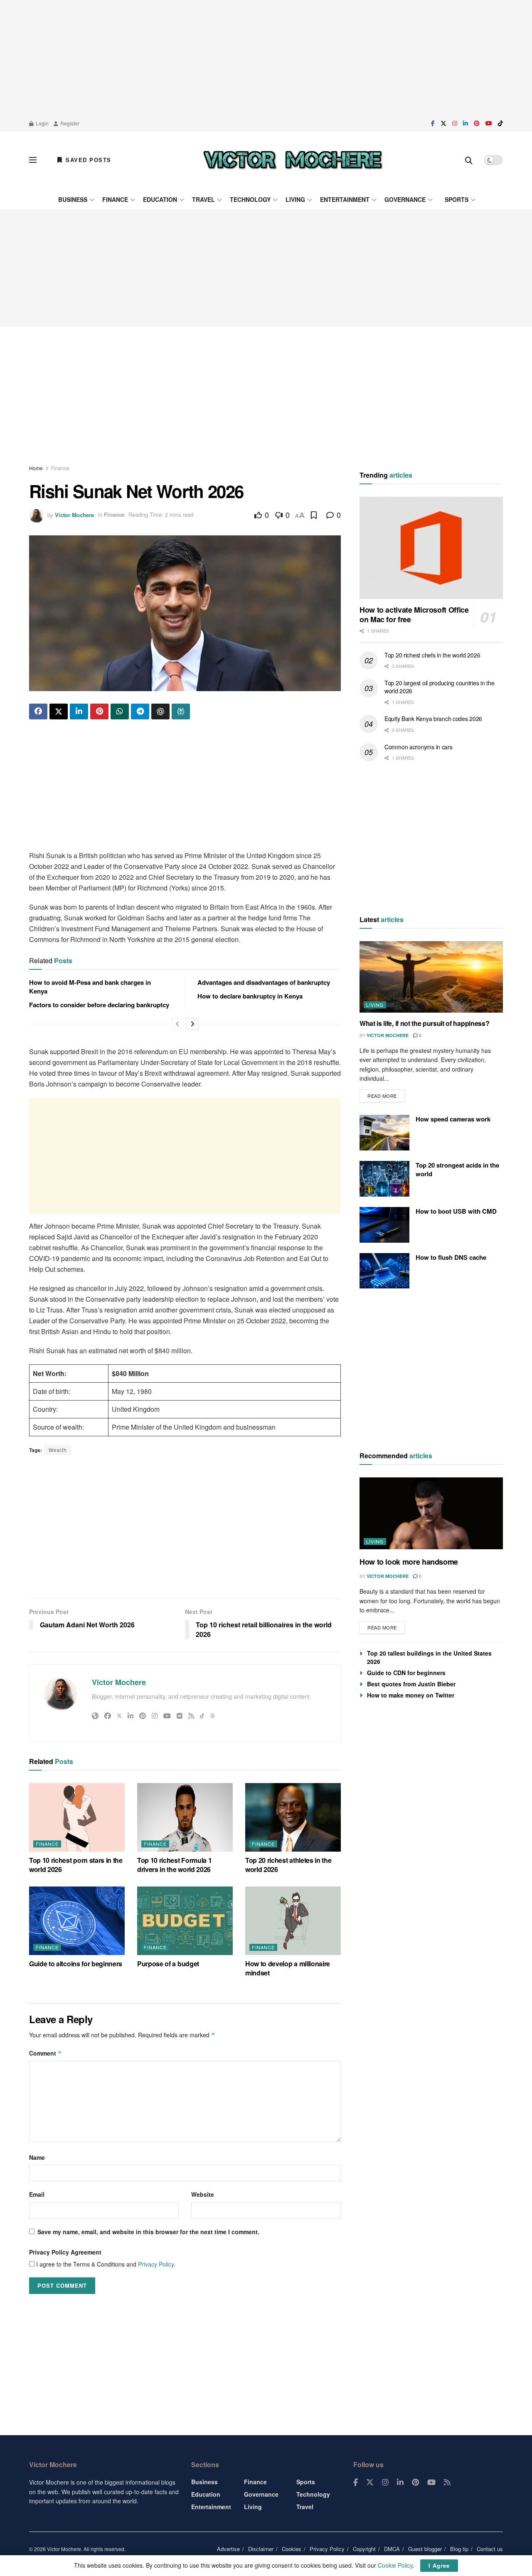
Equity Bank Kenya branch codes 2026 (433, 719)
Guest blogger (425, 2549)
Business (73, 199)
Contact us (490, 2549)
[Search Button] (469, 160)
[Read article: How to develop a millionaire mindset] (293, 1921)
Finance (115, 199)
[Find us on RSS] (447, 2483)
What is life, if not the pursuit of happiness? (424, 1023)
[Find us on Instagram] (455, 123)
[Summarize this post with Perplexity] (181, 711)
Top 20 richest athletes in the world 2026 (288, 1865)
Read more (386, 1094)
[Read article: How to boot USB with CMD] (384, 1225)
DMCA (392, 2549)
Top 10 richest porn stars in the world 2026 (76, 1865)
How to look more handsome (409, 1562)
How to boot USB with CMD (456, 1211)
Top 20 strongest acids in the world (457, 1169)
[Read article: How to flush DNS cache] (384, 1271)
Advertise (228, 2549)
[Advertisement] (266, 58)
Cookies (292, 2549)
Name (37, 2157)
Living (295, 199)
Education (160, 199)
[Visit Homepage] (293, 160)
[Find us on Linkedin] (400, 2483)
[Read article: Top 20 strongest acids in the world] (384, 1179)
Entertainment (345, 199)
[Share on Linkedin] (79, 711)
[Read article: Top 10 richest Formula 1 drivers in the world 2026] (185, 1817)
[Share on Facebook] (38, 711)
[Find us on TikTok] (500, 123)
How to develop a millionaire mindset (288, 1968)
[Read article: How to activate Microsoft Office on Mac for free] (431, 548)
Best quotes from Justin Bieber (411, 1684)
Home (36, 468)
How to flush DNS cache (451, 1257)
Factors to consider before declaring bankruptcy (99, 1005)
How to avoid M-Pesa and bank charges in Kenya (90, 987)
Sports (457, 199)
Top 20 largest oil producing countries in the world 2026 (439, 687)
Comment (46, 2053)
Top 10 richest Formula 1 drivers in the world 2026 (174, 1865)
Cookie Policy (395, 2565)
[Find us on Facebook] (433, 123)
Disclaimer (261, 2549)
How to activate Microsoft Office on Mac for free (414, 615)
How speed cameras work (453, 1119)
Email (37, 2194)
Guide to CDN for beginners (406, 1673)
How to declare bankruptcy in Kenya (250, 996)
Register (69, 123)
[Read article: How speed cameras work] (384, 1133)
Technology (250, 199)
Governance (405, 199)
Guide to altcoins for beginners (76, 1964)
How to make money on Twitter (411, 1695)
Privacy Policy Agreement (65, 2252)
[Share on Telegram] (140, 711)
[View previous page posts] (177, 1024)
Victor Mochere (74, 514)
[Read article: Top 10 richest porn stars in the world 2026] (77, 1817)
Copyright (364, 2549)
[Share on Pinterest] (99, 711)
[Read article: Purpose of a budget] (185, 1921)
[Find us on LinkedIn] (465, 123)
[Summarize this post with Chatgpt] (160, 711)
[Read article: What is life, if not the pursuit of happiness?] (431, 977)
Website (203, 2194)
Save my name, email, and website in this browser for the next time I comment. (148, 2232)
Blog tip (459, 2549)
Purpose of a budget (168, 1964)
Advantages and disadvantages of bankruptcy (264, 982)
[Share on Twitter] (59, 711)
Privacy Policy (156, 2264)
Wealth (58, 1450)
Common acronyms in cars (419, 747)
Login (42, 123)
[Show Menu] (33, 160)
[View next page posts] (192, 1024)
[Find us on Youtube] (489, 123)
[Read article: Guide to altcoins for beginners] (77, 1921)
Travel (203, 199)
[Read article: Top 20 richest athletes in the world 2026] (293, 1817)
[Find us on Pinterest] (477, 123)
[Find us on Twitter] (443, 123)
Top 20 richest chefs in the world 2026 (432, 655)
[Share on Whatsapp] (120, 711)
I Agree (439, 2565)
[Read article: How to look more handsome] (431, 1513)
